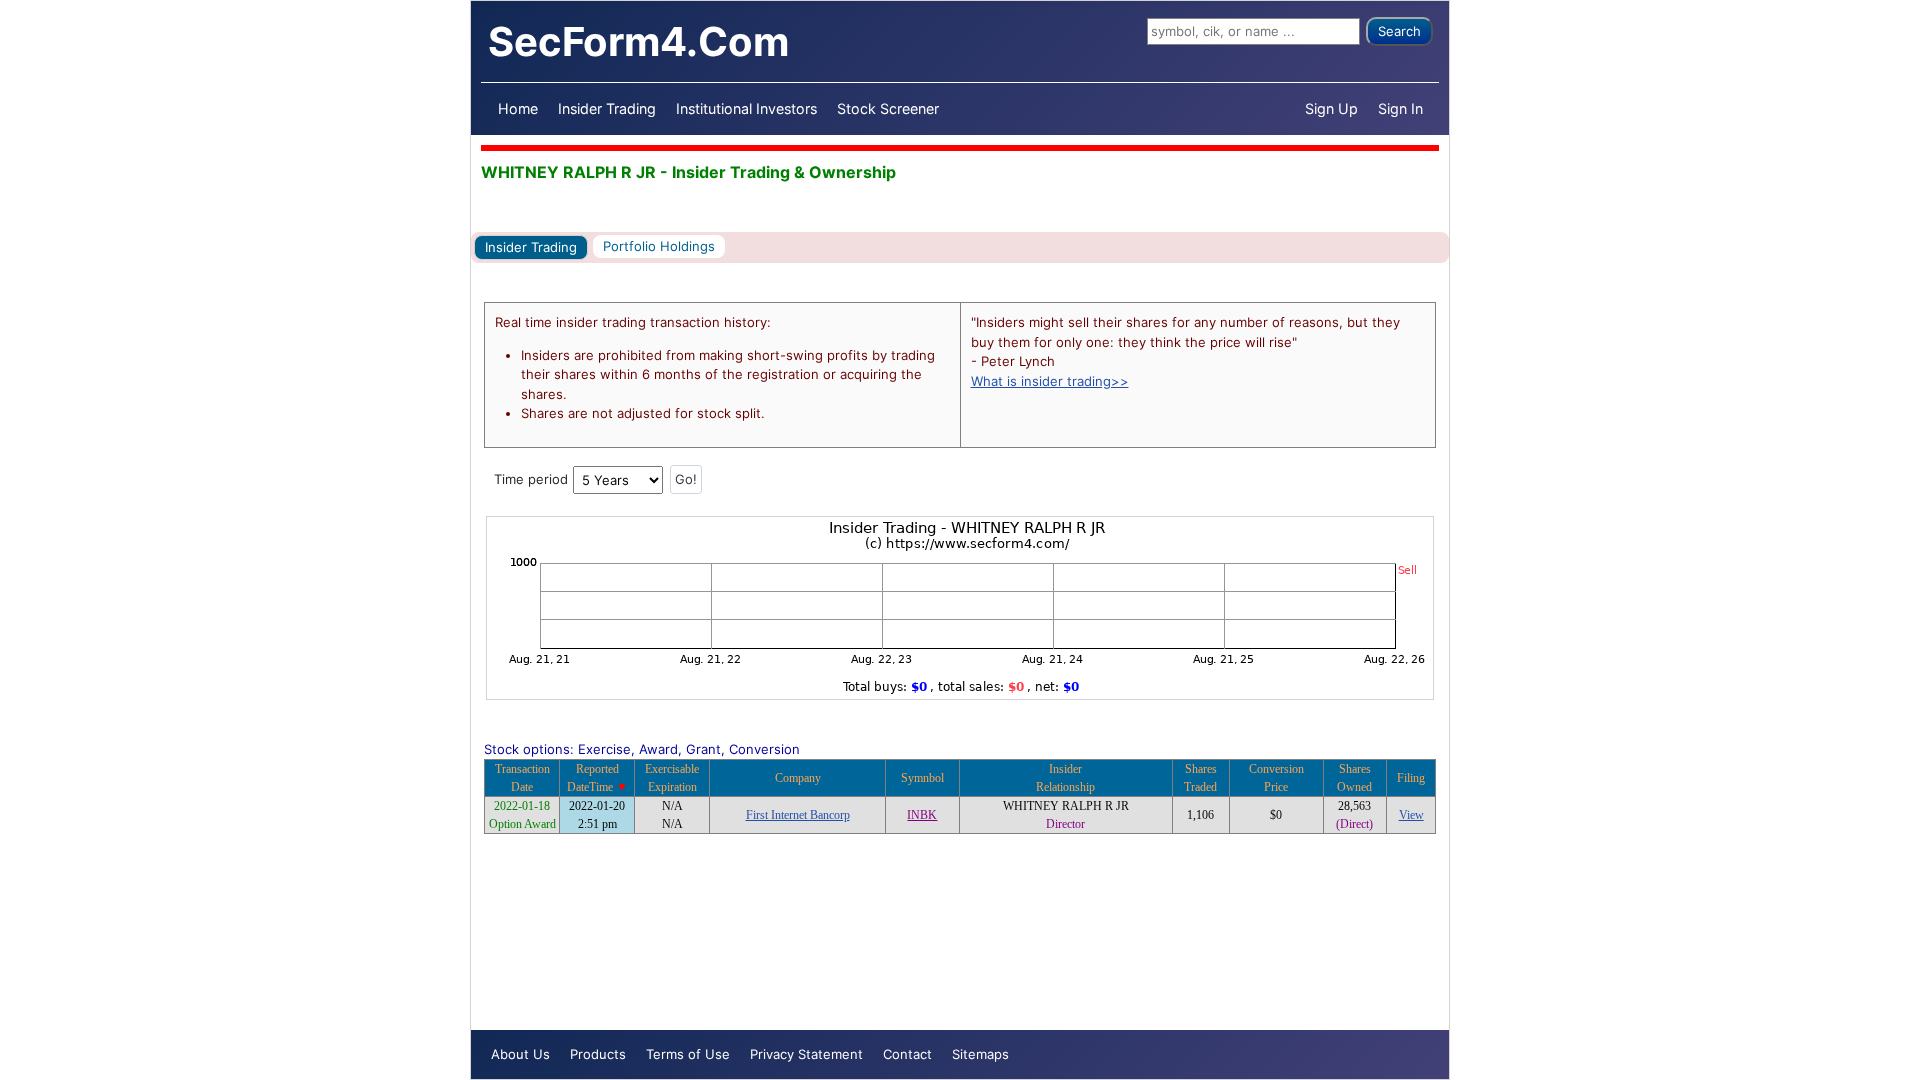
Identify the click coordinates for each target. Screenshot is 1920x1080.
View (1411, 815)
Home (518, 108)
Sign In (1400, 108)
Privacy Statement (806, 1054)
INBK (922, 815)
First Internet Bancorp (798, 815)
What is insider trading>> (1050, 381)
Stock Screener (888, 108)
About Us (520, 1054)
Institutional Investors (746, 108)
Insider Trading (607, 108)
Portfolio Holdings (659, 246)
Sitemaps (980, 1054)
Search (1399, 31)
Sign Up (1331, 108)
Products (598, 1054)
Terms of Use (688, 1054)
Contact (907, 1054)
